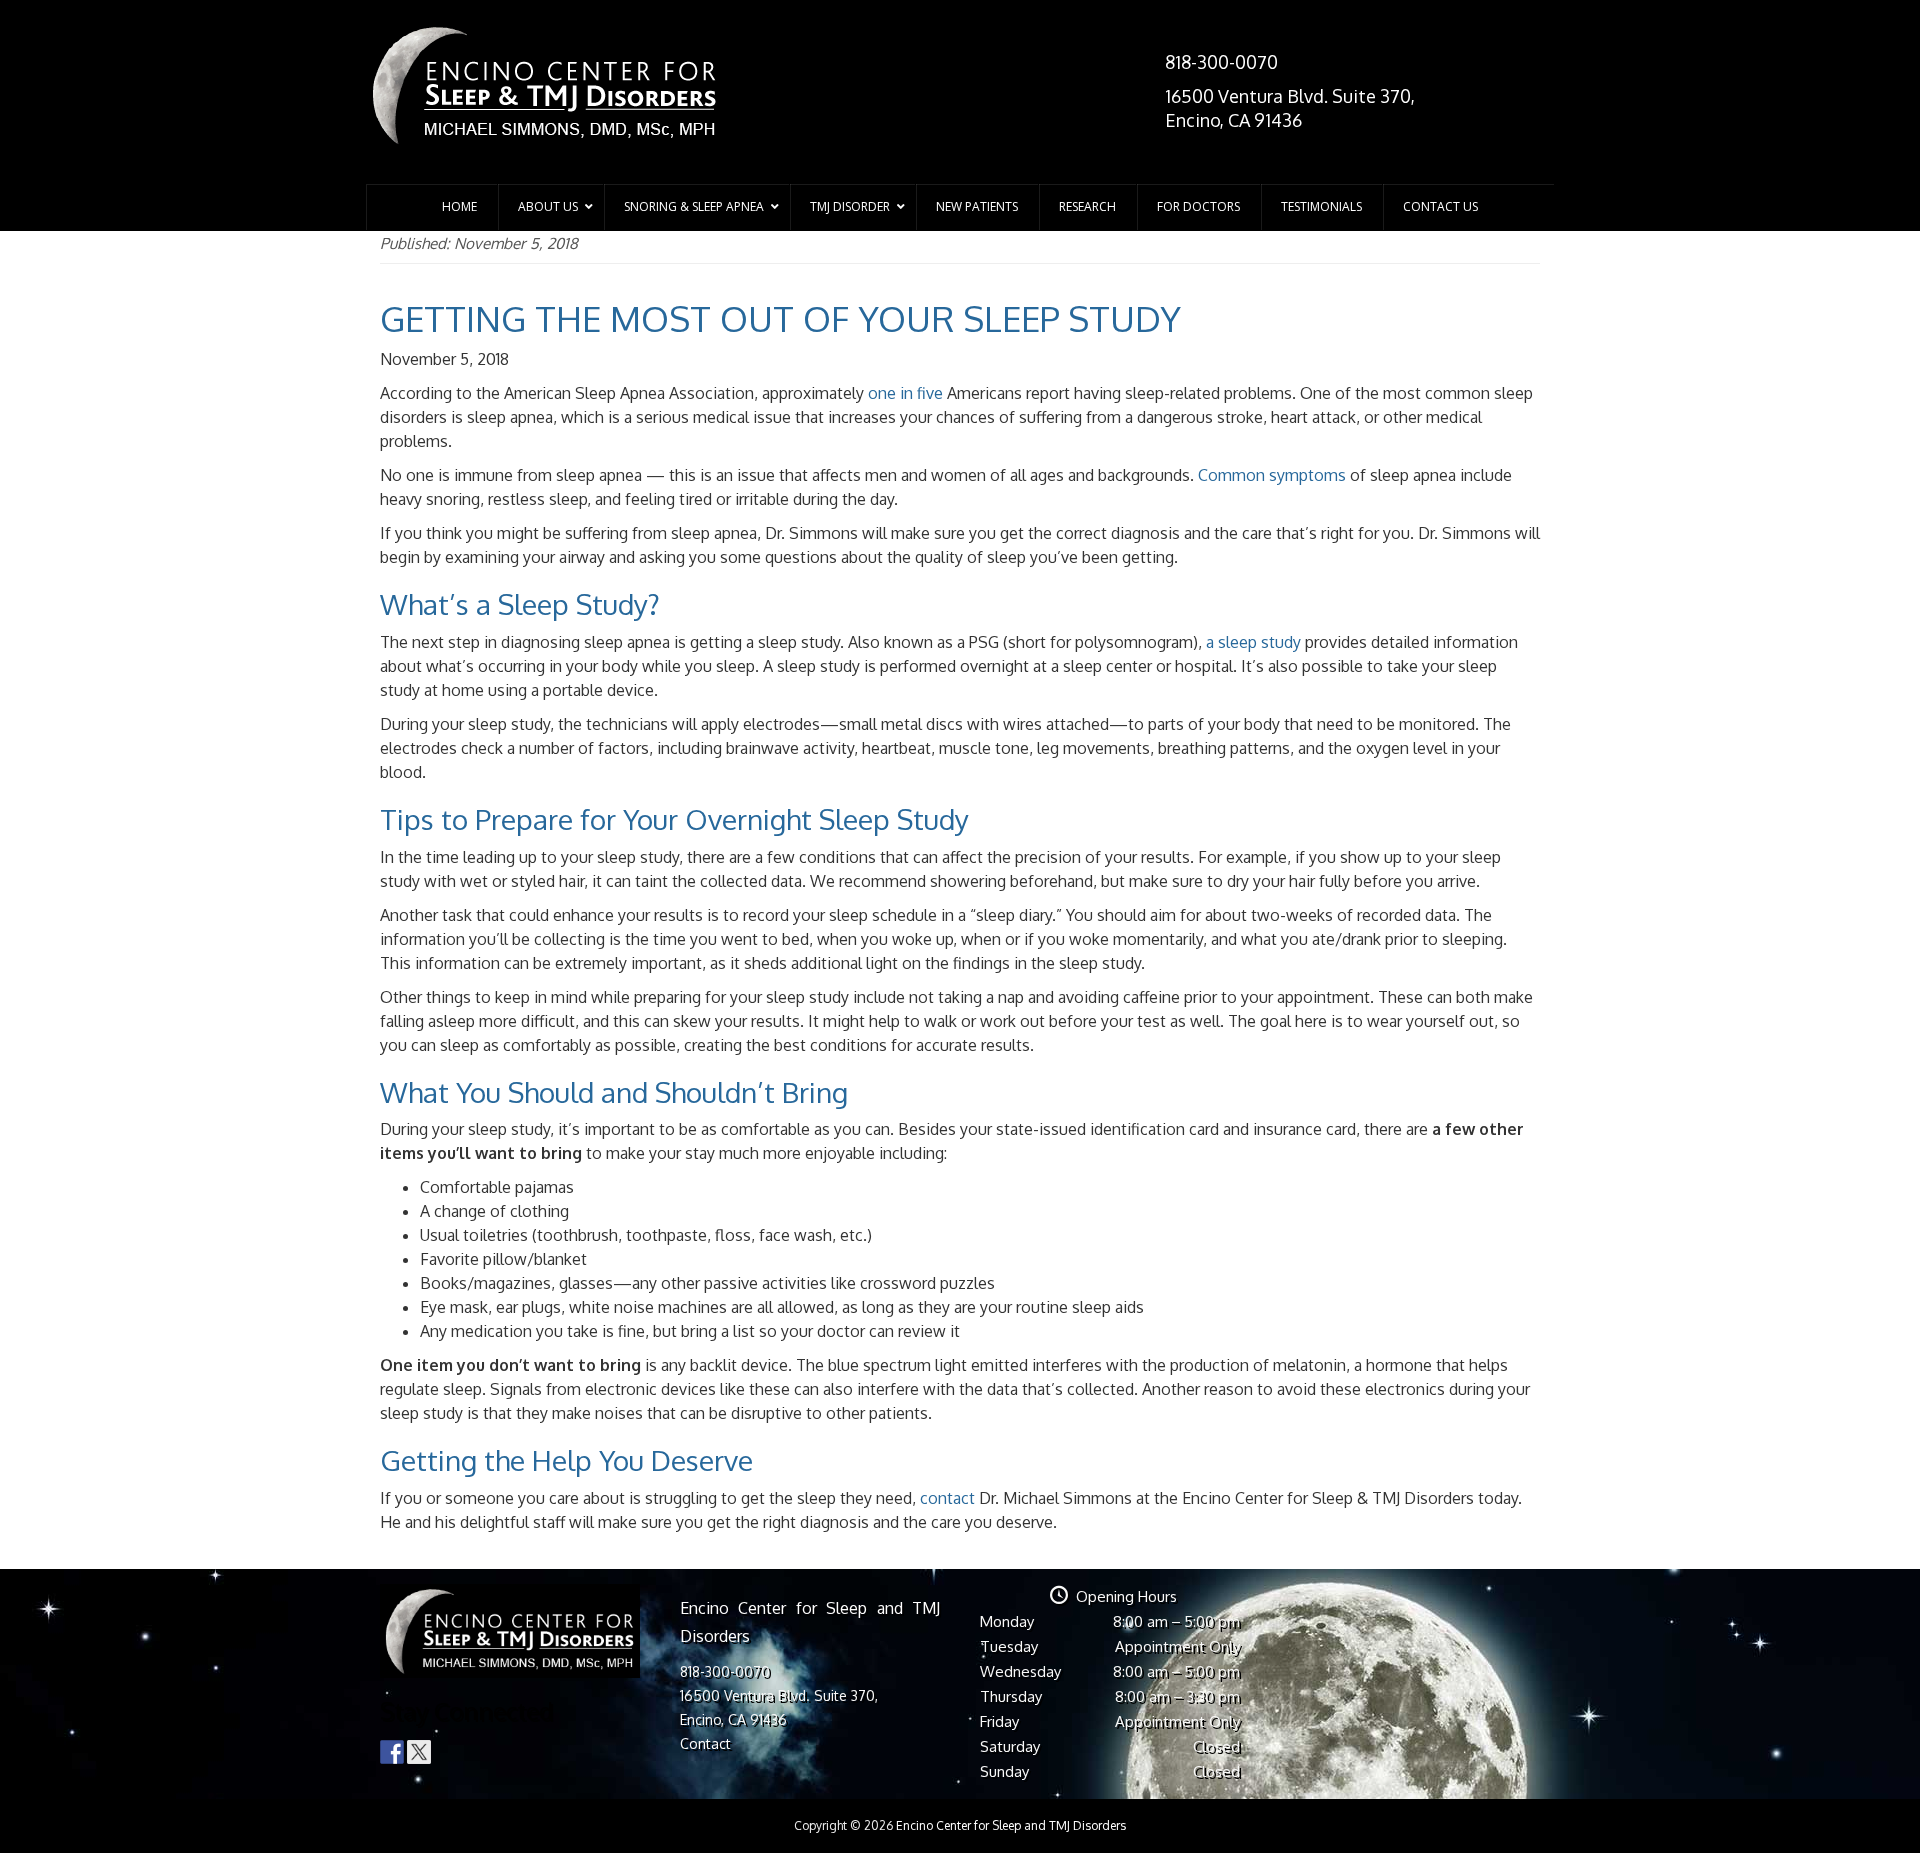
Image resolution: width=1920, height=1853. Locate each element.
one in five (905, 393)
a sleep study (1253, 642)
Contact (705, 1743)
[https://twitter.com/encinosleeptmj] (419, 1752)
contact (947, 1498)
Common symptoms (1272, 475)
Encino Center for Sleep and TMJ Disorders (1011, 1825)
